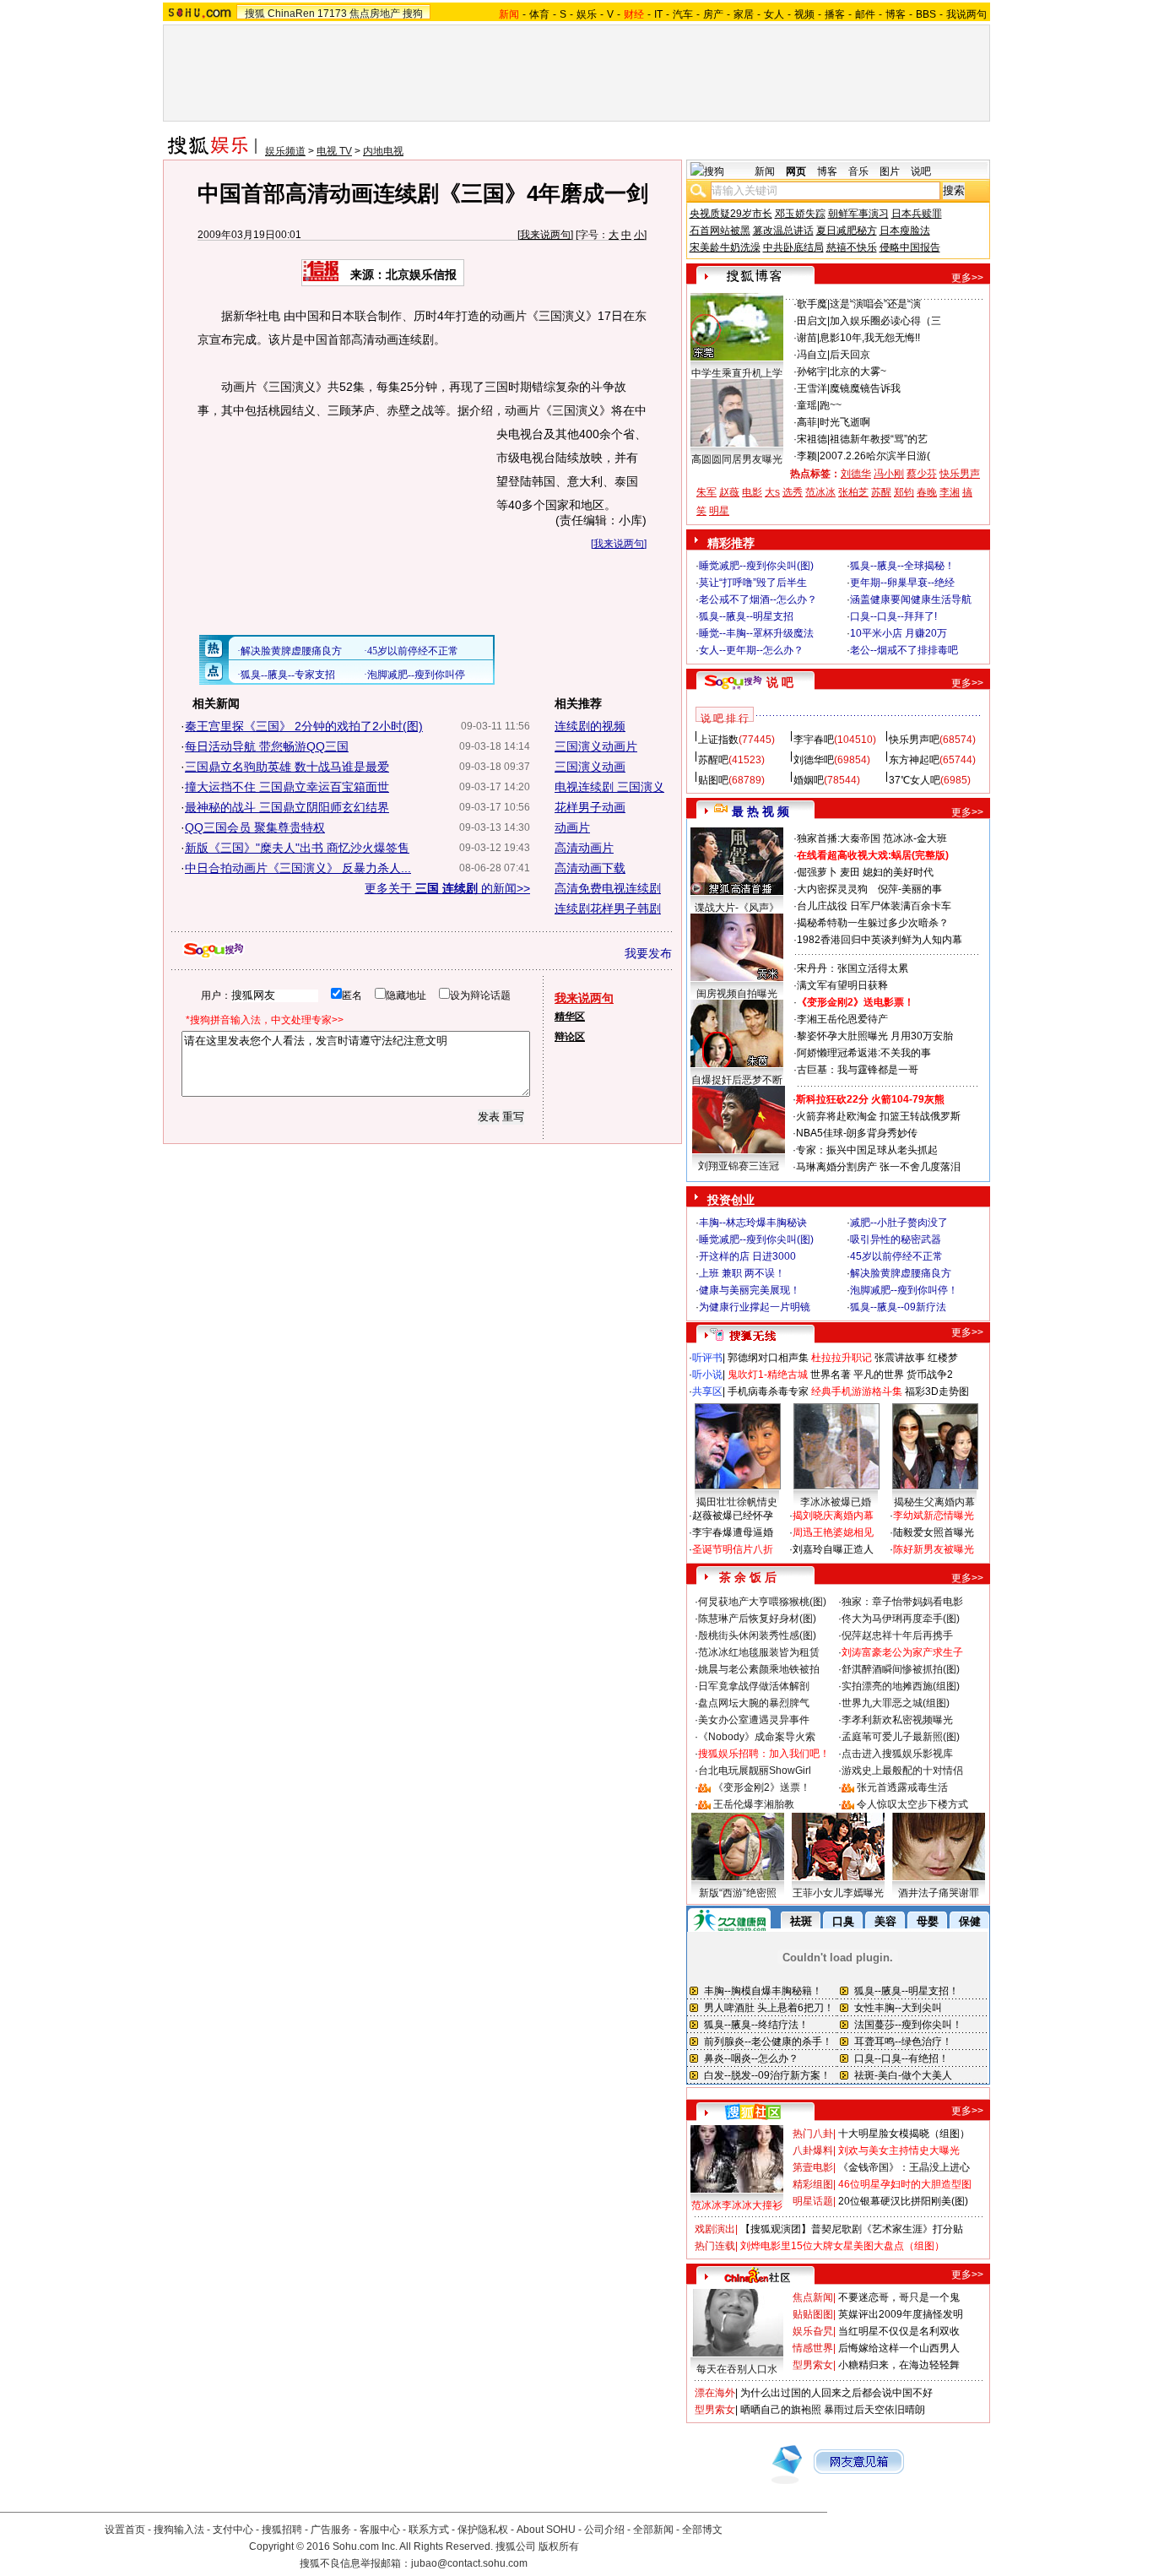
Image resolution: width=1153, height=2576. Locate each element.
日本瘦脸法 (905, 230)
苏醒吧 (713, 760)
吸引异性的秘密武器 (896, 1239)
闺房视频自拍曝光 (737, 994)
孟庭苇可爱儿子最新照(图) (901, 1737)
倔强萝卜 (817, 872)
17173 (332, 14)
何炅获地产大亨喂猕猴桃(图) (762, 1602)
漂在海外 (715, 2393)
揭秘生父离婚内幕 (934, 1502)
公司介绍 (604, 2530)
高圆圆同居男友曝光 (737, 459)
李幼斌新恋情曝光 (934, 1516)
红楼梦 (943, 1358)
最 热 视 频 (761, 811)
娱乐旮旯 (813, 2331)
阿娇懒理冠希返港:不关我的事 (864, 1053)
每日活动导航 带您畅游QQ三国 (267, 746)
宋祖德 (812, 439)
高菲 (807, 422)
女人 (774, 14)
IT (658, 14)
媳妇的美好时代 (898, 872)
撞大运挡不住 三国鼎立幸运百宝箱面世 (287, 787)
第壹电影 (813, 2167)
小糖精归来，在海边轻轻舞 (899, 2365)
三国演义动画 (590, 767)
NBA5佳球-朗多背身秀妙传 (857, 1133)
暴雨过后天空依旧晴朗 (874, 2410)
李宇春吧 (814, 740)
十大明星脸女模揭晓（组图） (904, 2134)
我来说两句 (545, 235)
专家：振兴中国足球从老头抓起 (867, 1150)
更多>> (967, 278)
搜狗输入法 (179, 2530)
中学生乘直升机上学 (737, 373)
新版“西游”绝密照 (738, 1893)
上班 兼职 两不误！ (742, 1273)
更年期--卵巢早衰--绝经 (902, 583)
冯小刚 (889, 474)
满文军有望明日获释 (842, 985)
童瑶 (807, 405)
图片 (890, 171)
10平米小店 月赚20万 (899, 633)
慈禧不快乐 (852, 247)
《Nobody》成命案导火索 (757, 1737)
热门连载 (715, 2246)
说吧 (921, 171)
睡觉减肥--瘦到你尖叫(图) (756, 566)
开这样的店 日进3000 (747, 1256)
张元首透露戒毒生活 (902, 1787)
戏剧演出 (715, 2229)
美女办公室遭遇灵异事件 (754, 1720)
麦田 (850, 872)
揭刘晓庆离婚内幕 (833, 1516)
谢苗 (807, 338)
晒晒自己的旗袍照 (781, 2410)
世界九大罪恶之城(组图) (896, 1703)
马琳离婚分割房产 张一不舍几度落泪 (878, 1167)
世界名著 (831, 1375)
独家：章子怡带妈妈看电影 (902, 1602)
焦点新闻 (813, 2297)
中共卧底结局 (793, 247)
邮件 (865, 14)
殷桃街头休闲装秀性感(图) (757, 1635)
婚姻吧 (809, 780)
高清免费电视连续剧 (608, 888)
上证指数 (718, 740)
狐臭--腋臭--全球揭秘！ (902, 566)
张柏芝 (853, 492)
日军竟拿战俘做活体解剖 (754, 1686)
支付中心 (233, 2530)
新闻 (765, 171)
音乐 (858, 171)
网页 (796, 171)
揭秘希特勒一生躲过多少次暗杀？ (873, 923)
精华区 (570, 1017)
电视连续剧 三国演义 (609, 787)
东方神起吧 (914, 760)
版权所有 (559, 2546)
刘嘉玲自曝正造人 (833, 1549)
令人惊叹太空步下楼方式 (912, 1804)
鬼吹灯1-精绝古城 (768, 1375)
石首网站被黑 (720, 230)
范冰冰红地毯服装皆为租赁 (759, 1652)
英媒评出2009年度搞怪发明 (901, 2314)
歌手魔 (812, 304)
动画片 (572, 827)
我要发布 (648, 953)
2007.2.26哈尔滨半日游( (875, 456)
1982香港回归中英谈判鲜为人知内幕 (880, 940)
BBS (926, 14)
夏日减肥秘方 (847, 230)
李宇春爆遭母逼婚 (733, 1532)
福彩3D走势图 (937, 1391)
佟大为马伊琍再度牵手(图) (901, 1619)
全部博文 (702, 2530)
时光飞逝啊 (845, 422)
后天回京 (850, 355)
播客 (835, 14)
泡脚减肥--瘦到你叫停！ (904, 1290)
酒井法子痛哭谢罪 (939, 1893)
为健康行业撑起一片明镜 (755, 1307)
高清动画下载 (590, 868)
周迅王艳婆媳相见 (833, 1532)
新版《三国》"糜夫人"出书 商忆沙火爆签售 (297, 848)
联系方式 (429, 2530)
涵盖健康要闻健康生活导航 (911, 599)
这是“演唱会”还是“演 (875, 304)
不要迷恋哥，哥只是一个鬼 (899, 2297)
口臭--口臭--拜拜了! (893, 616)
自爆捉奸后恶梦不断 (737, 1080)
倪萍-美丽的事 (910, 889)
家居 (744, 14)
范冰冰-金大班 (915, 838)
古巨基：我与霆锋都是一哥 (858, 1070)
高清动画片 (584, 848)
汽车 (683, 14)
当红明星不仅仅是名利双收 (899, 2331)
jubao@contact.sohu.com (469, 2563)
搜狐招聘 (282, 2530)
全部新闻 (653, 2530)
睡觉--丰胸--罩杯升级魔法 (756, 633)
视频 (804, 14)
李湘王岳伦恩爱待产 (842, 1019)
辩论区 (570, 1037)
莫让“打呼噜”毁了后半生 (753, 583)
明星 (719, 511)
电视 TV (334, 151)
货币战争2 (930, 1375)
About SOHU (546, 2530)
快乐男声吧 (914, 740)
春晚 (927, 492)
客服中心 (380, 2530)
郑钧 (904, 492)
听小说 (707, 1375)
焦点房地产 (375, 14)
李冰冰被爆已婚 (836, 1502)
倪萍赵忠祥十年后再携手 (897, 1635)
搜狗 (413, 14)
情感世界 (813, 2348)
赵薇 (729, 492)
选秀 (793, 492)
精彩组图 (813, 2184)
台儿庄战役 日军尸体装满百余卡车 (874, 906)
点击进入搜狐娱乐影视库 (897, 1754)
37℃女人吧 (915, 780)
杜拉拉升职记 (842, 1358)
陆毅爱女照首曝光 (934, 1532)
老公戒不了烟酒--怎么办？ (758, 599)
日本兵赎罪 (917, 214)
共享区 (707, 1391)
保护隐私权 (483, 2530)
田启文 (812, 321)
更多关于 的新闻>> (447, 888)
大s (772, 492)
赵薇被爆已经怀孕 (733, 1516)
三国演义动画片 (596, 746)
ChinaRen (291, 14)
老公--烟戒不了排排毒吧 (904, 650)
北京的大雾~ (858, 371)
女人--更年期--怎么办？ (751, 650)
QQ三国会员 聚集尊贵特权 (255, 827)
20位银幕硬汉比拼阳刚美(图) (903, 2201)
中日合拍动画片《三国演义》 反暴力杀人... (298, 868)
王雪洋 (812, 388)
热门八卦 (813, 2134)
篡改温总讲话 (783, 230)
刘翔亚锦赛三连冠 (739, 1166)
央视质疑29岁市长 (731, 214)
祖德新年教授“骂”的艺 (879, 439)
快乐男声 (960, 474)
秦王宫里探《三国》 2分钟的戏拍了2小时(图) (304, 726)
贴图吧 (713, 780)
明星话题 (813, 2201)
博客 (896, 14)
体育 (539, 14)
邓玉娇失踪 (800, 214)
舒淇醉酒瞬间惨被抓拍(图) (901, 1669)
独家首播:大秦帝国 (839, 838)
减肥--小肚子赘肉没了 (899, 1223)
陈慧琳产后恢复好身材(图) (757, 1619)
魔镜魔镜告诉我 (865, 388)
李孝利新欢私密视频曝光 (897, 1720)
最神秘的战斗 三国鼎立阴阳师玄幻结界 (287, 807)
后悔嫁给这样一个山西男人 (899, 2348)
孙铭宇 (812, 371)
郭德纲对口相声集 (768, 1358)
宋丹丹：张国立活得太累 (853, 968)
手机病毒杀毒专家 (768, 1391)
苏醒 (881, 492)
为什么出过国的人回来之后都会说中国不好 (836, 2393)
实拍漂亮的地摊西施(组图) (901, 1686)
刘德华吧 (814, 760)
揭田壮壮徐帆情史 (737, 1502)
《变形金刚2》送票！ (762, 1787)
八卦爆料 (813, 2150)
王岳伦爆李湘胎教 (754, 1804)
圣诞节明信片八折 (733, 1549)
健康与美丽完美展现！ (750, 1290)
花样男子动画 (590, 807)
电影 (752, 492)
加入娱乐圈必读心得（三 (885, 321)
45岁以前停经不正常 (896, 1256)
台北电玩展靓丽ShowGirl (755, 1771)
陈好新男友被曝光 (934, 1549)
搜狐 (255, 14)
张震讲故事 (900, 1358)
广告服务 (331, 2530)
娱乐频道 (285, 151)
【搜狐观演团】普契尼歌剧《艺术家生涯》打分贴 (852, 2229)
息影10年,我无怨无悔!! (870, 338)
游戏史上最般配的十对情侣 (902, 1771)
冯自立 (812, 355)
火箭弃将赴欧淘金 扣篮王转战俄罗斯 (878, 1116)
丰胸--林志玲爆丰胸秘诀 (753, 1223)
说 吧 (780, 682)
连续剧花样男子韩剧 (608, 908)
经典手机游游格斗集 (857, 1391)
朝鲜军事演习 (858, 214)
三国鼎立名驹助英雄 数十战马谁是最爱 (287, 767)
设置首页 (125, 2530)
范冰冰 (820, 492)
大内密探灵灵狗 (832, 889)
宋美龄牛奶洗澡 (725, 247)
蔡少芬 (922, 474)
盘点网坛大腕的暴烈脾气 (754, 1703)
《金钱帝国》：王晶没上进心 (904, 2167)
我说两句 (966, 14)
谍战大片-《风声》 (737, 908)
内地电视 (383, 151)
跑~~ (831, 405)
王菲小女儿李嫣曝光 (838, 1893)
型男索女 (813, 2365)
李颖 (807, 456)
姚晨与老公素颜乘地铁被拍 (759, 1669)
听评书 (707, 1358)
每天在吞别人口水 (737, 2369)
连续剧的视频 (590, 726)
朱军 (706, 492)
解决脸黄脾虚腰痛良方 (901, 1273)
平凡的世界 (879, 1375)
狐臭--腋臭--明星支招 (746, 616)
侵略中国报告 (910, 247)
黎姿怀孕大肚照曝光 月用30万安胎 (875, 1036)
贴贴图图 (813, 2314)
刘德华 (856, 474)
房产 (713, 14)
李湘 (950, 492)
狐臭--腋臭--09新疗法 (898, 1307)
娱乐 (587, 14)
